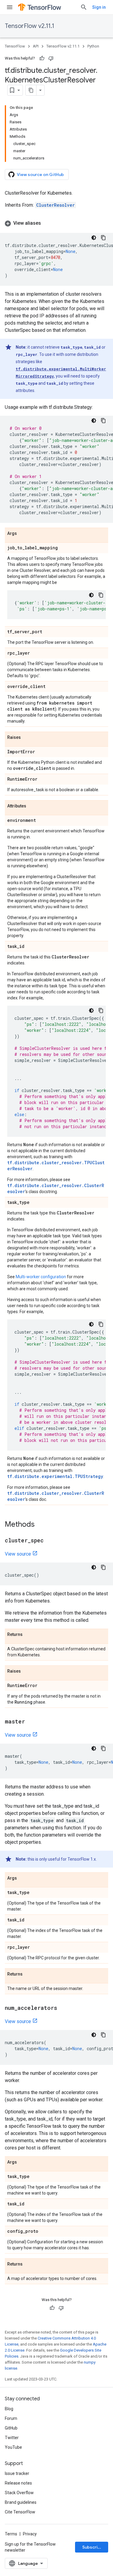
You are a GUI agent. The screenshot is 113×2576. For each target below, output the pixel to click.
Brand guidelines (21, 2502)
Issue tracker (17, 2473)
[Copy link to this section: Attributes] (32, 806)
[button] (56, 223)
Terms (11, 2534)
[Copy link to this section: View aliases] (47, 223)
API (36, 46)
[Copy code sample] (103, 238)
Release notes (18, 2483)
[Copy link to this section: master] (31, 1722)
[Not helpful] (51, 58)
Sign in (99, 7)
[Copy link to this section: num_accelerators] (63, 2008)
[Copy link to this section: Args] (23, 534)
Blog (9, 2409)
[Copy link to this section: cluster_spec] (50, 1541)
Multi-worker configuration (41, 1277)
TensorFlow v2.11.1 (30, 26)
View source (18, 1554)
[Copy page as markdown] (31, 90)
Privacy (30, 2534)
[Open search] (84, 7)
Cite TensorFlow (20, 2512)
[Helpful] (42, 58)
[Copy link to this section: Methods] (41, 1525)
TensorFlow (15, 46)
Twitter (12, 2438)
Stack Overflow (19, 2493)
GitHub (11, 2428)
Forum (11, 2418)
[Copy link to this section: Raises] (27, 738)
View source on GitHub (40, 174)
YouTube (13, 2447)
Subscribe (93, 2547)
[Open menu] (10, 7)
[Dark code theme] (94, 238)
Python (93, 46)
